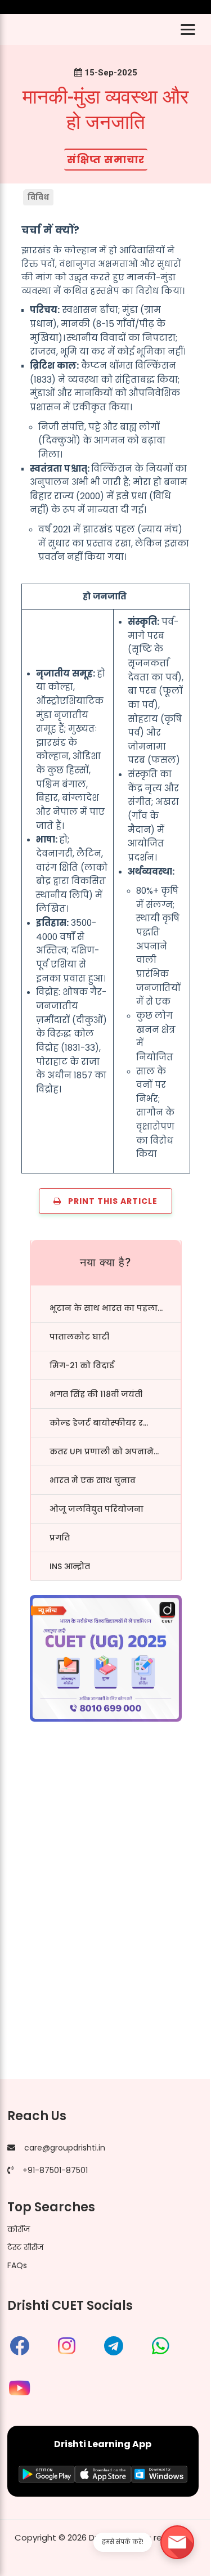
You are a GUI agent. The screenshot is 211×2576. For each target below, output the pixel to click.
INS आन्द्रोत (70, 1566)
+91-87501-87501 (55, 2170)
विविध (39, 197)
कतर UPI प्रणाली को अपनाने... (104, 1451)
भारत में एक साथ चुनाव (93, 1480)
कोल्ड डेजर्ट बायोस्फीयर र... (99, 1423)
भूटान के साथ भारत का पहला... (106, 1308)
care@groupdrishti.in (65, 2148)
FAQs (17, 2265)
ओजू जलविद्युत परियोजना (96, 1509)
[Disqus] (105, 1913)
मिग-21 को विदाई (82, 1365)
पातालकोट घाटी (79, 1337)
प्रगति (60, 1538)
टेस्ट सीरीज (25, 2247)
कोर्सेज (19, 2229)
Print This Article (109, 1201)
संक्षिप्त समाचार (106, 160)
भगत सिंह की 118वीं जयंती (96, 1394)
